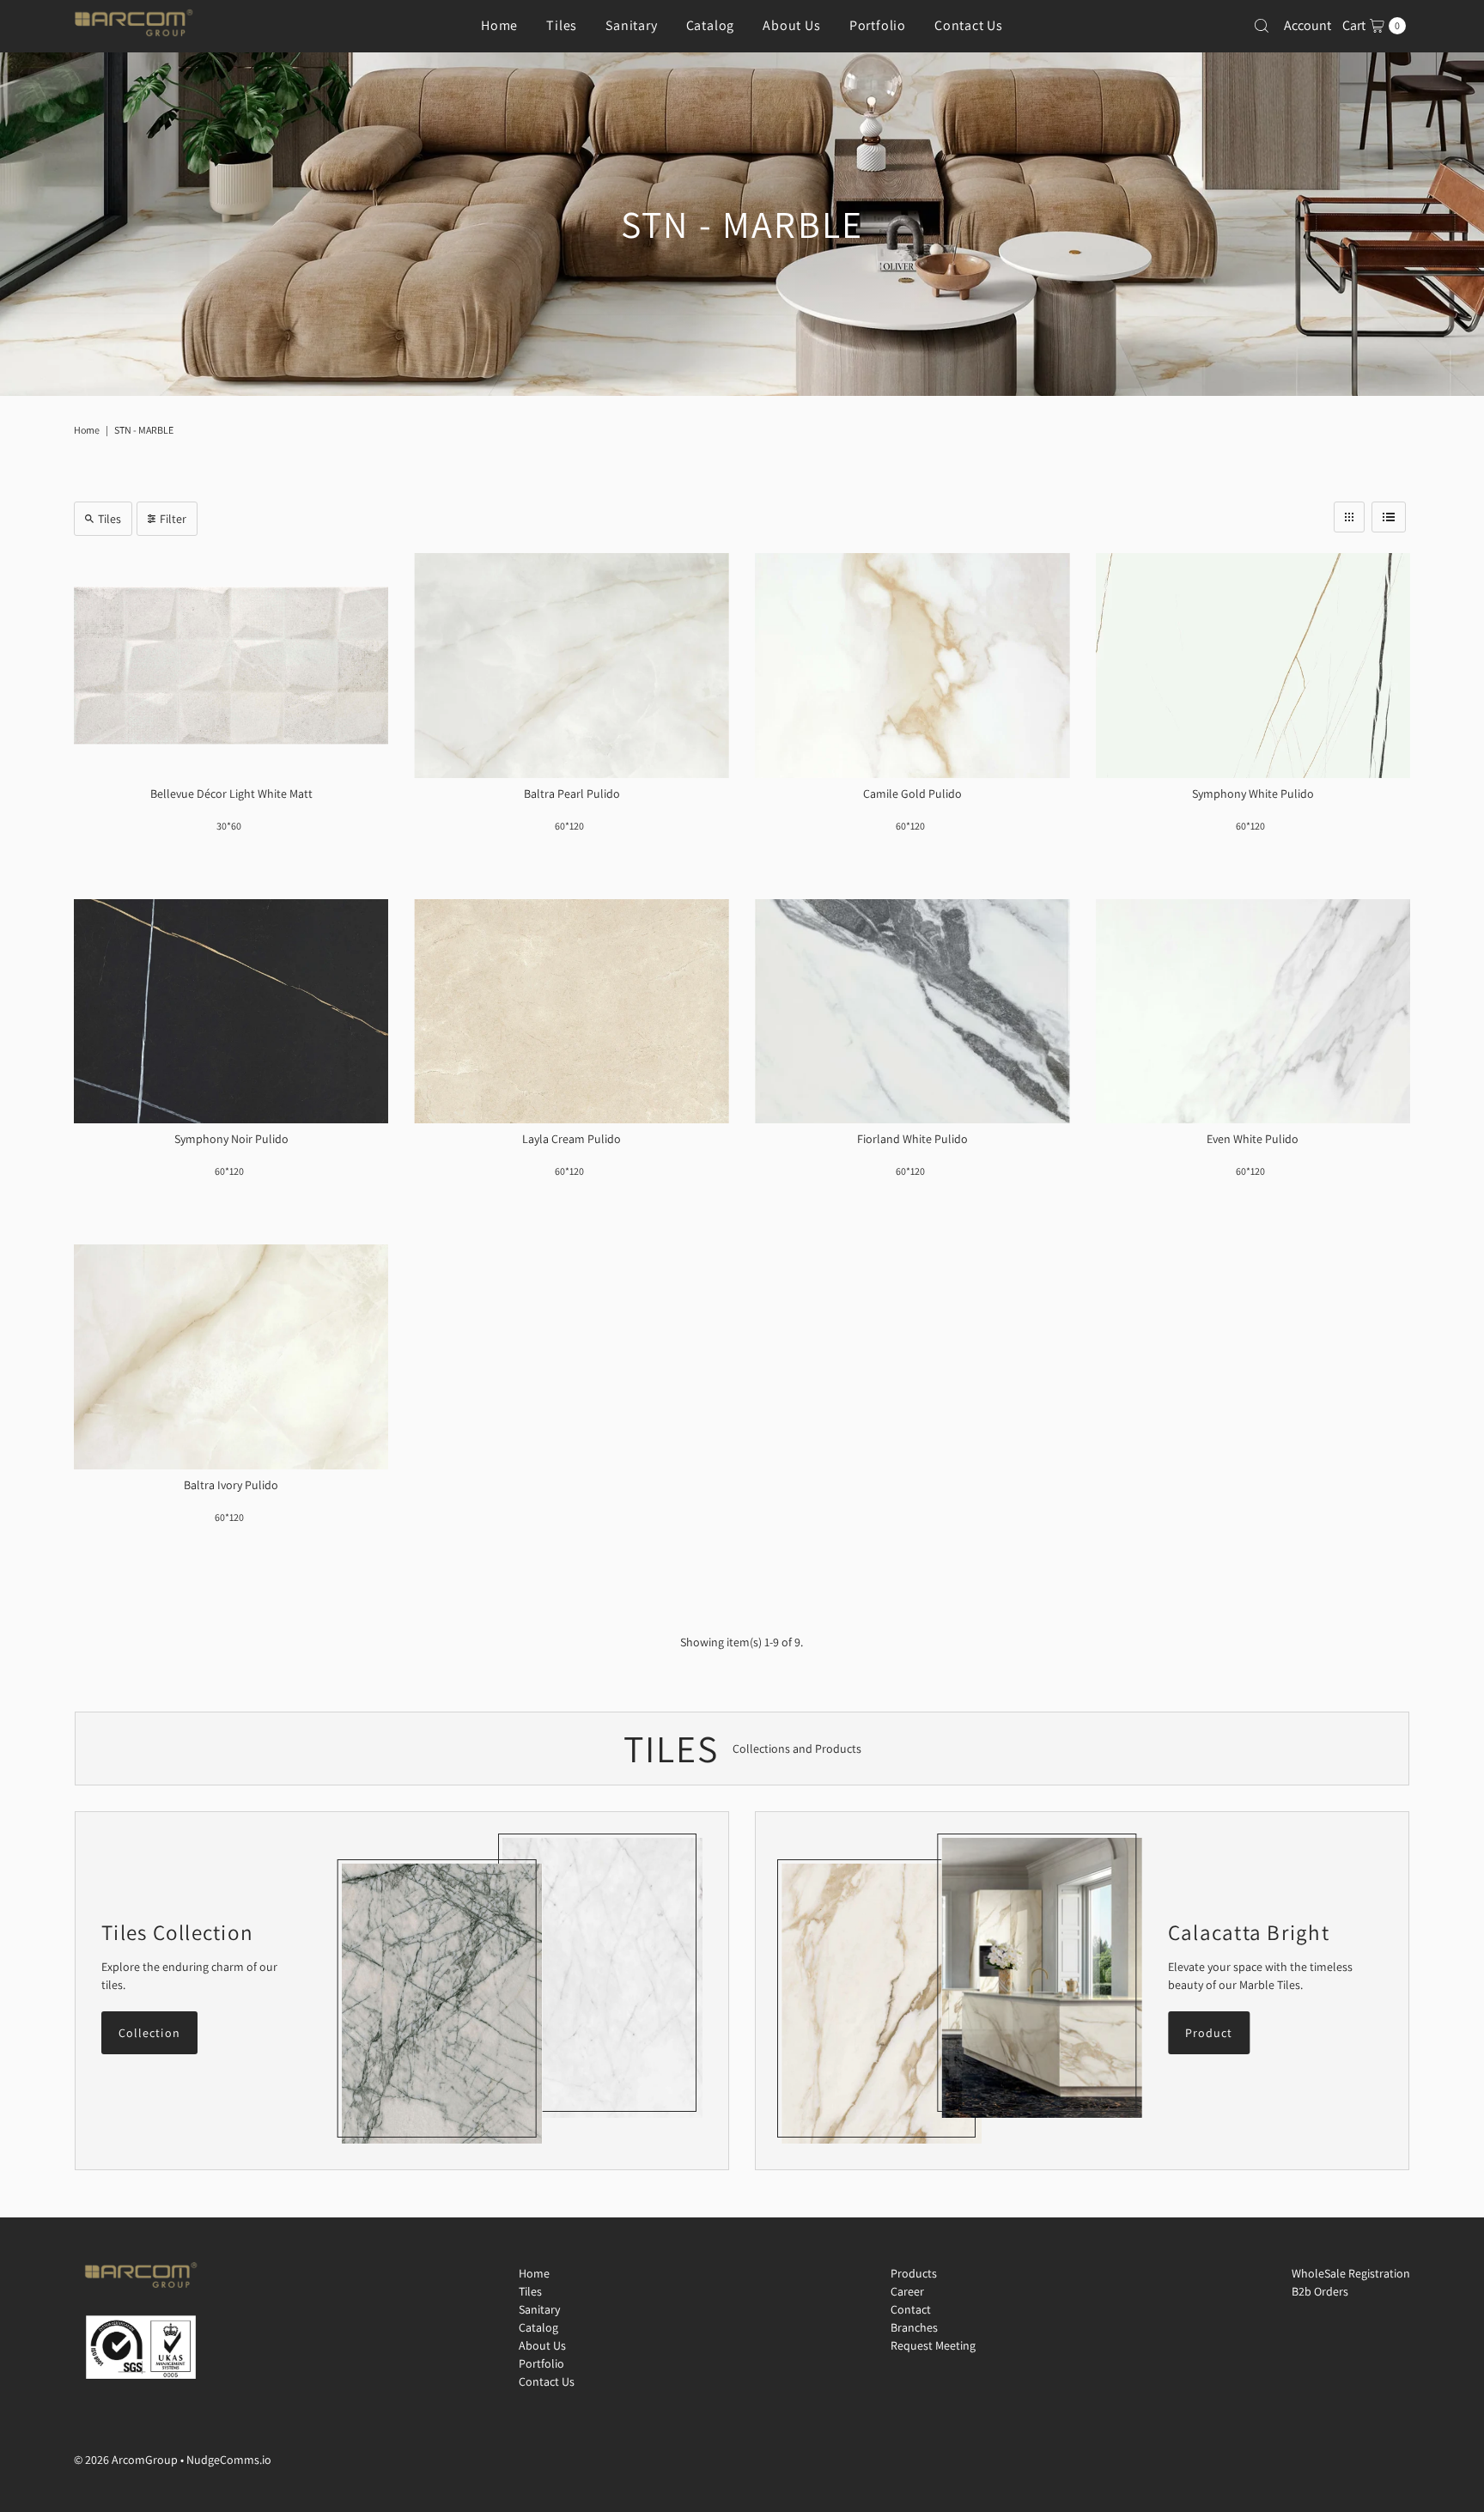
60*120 (569, 826)
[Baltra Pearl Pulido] (572, 666)
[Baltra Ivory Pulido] (231, 1357)
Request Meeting (933, 2345)
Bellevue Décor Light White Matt (231, 794)
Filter (173, 519)
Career (907, 2291)
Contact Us (969, 25)
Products (914, 2273)
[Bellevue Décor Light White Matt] (231, 666)
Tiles (562, 25)
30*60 (229, 826)
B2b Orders (1320, 2291)
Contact (911, 2309)
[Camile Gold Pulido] (912, 666)
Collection (149, 2033)
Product (1209, 2033)
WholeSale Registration (1351, 2273)
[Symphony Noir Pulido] (231, 1012)
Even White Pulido (1253, 1139)
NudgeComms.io (229, 2460)
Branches (914, 2327)
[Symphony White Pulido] (1253, 666)
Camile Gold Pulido (912, 794)
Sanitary (631, 25)
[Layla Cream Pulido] (572, 1012)
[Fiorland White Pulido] (912, 1012)
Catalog (711, 25)
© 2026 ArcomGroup (126, 2460)
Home (499, 25)
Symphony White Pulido (1253, 794)
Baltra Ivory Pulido (231, 1485)
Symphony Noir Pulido (231, 1139)
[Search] (1262, 26)
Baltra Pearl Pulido (572, 794)
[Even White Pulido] (1253, 1012)
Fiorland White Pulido (912, 1139)
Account (1308, 25)
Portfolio (878, 25)
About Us (791, 25)
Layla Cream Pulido (572, 1139)
